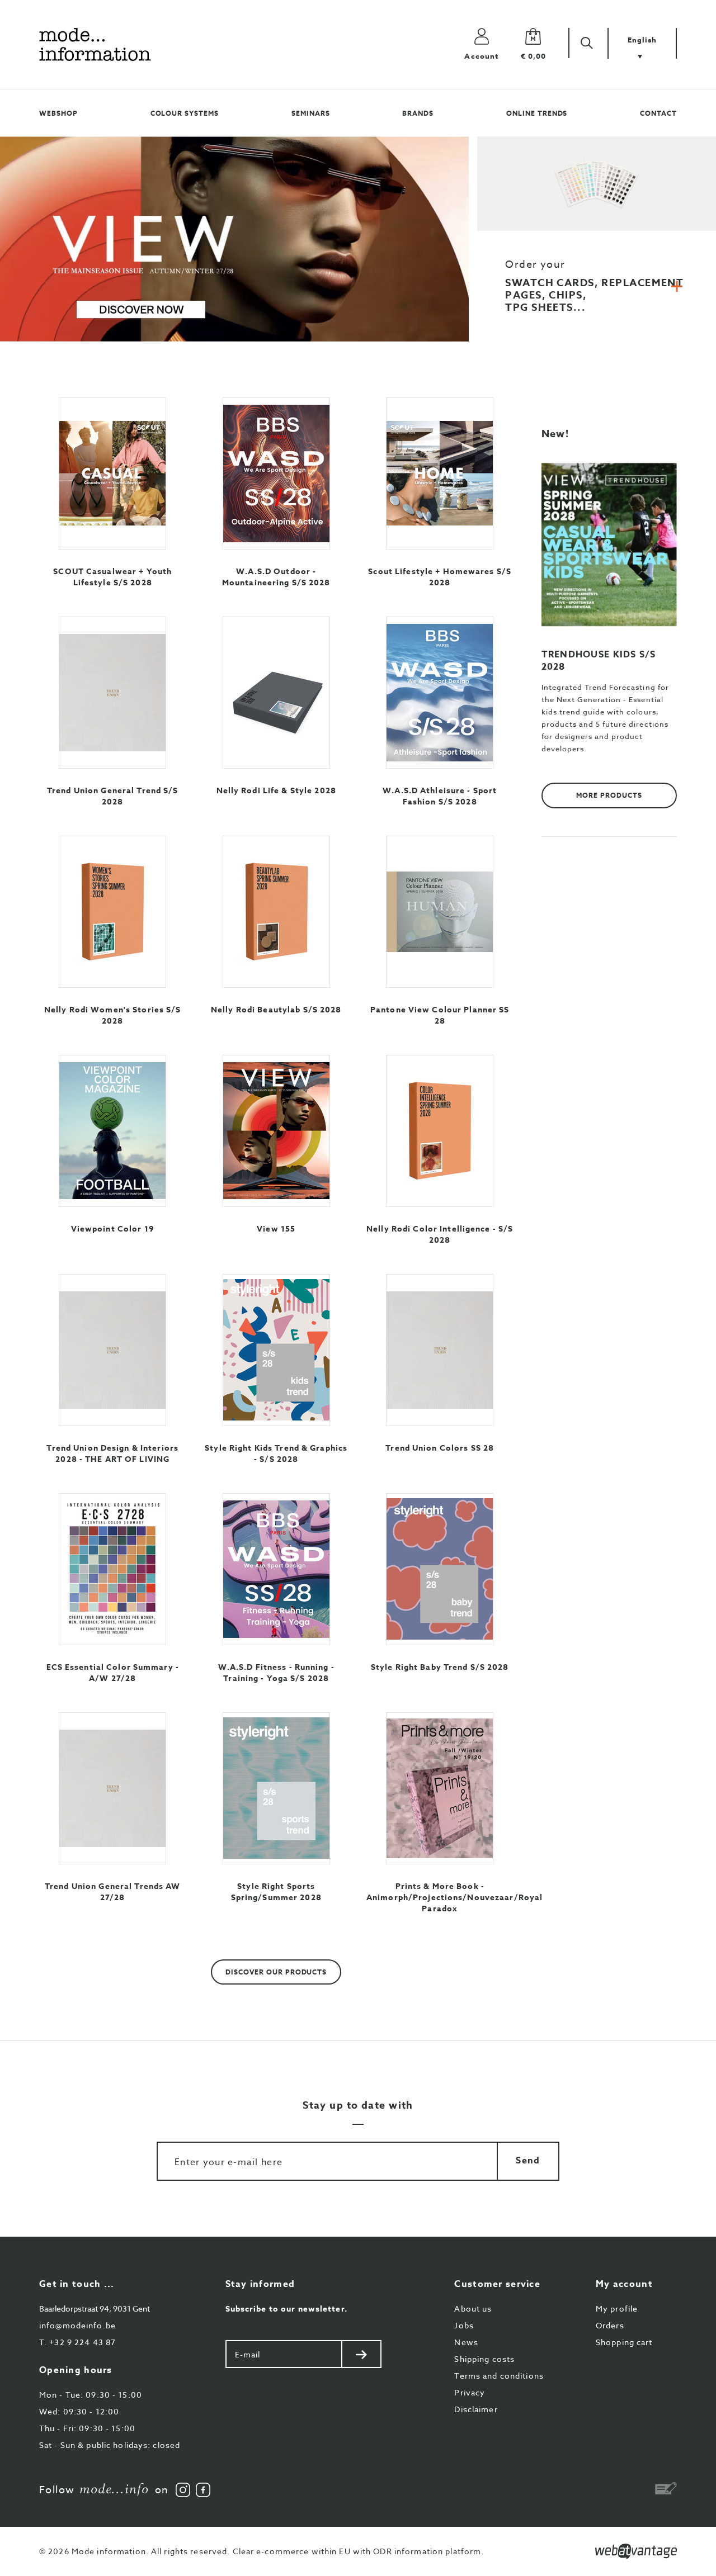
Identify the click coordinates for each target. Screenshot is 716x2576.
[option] (234, 239)
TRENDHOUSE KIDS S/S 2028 (599, 661)
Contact (658, 113)
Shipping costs (484, 2359)
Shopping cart (624, 2342)
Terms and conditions (499, 2376)
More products (609, 795)
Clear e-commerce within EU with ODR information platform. (359, 2551)
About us (473, 2309)
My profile (617, 2309)
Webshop (58, 113)
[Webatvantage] (636, 2551)
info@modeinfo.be (77, 2325)
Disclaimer (476, 2409)
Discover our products (276, 1972)
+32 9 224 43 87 (77, 2342)
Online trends (537, 113)
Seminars (311, 113)
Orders (610, 2325)
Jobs (464, 2325)
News (466, 2342)
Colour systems (185, 113)
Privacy (470, 2392)
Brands (418, 113)
